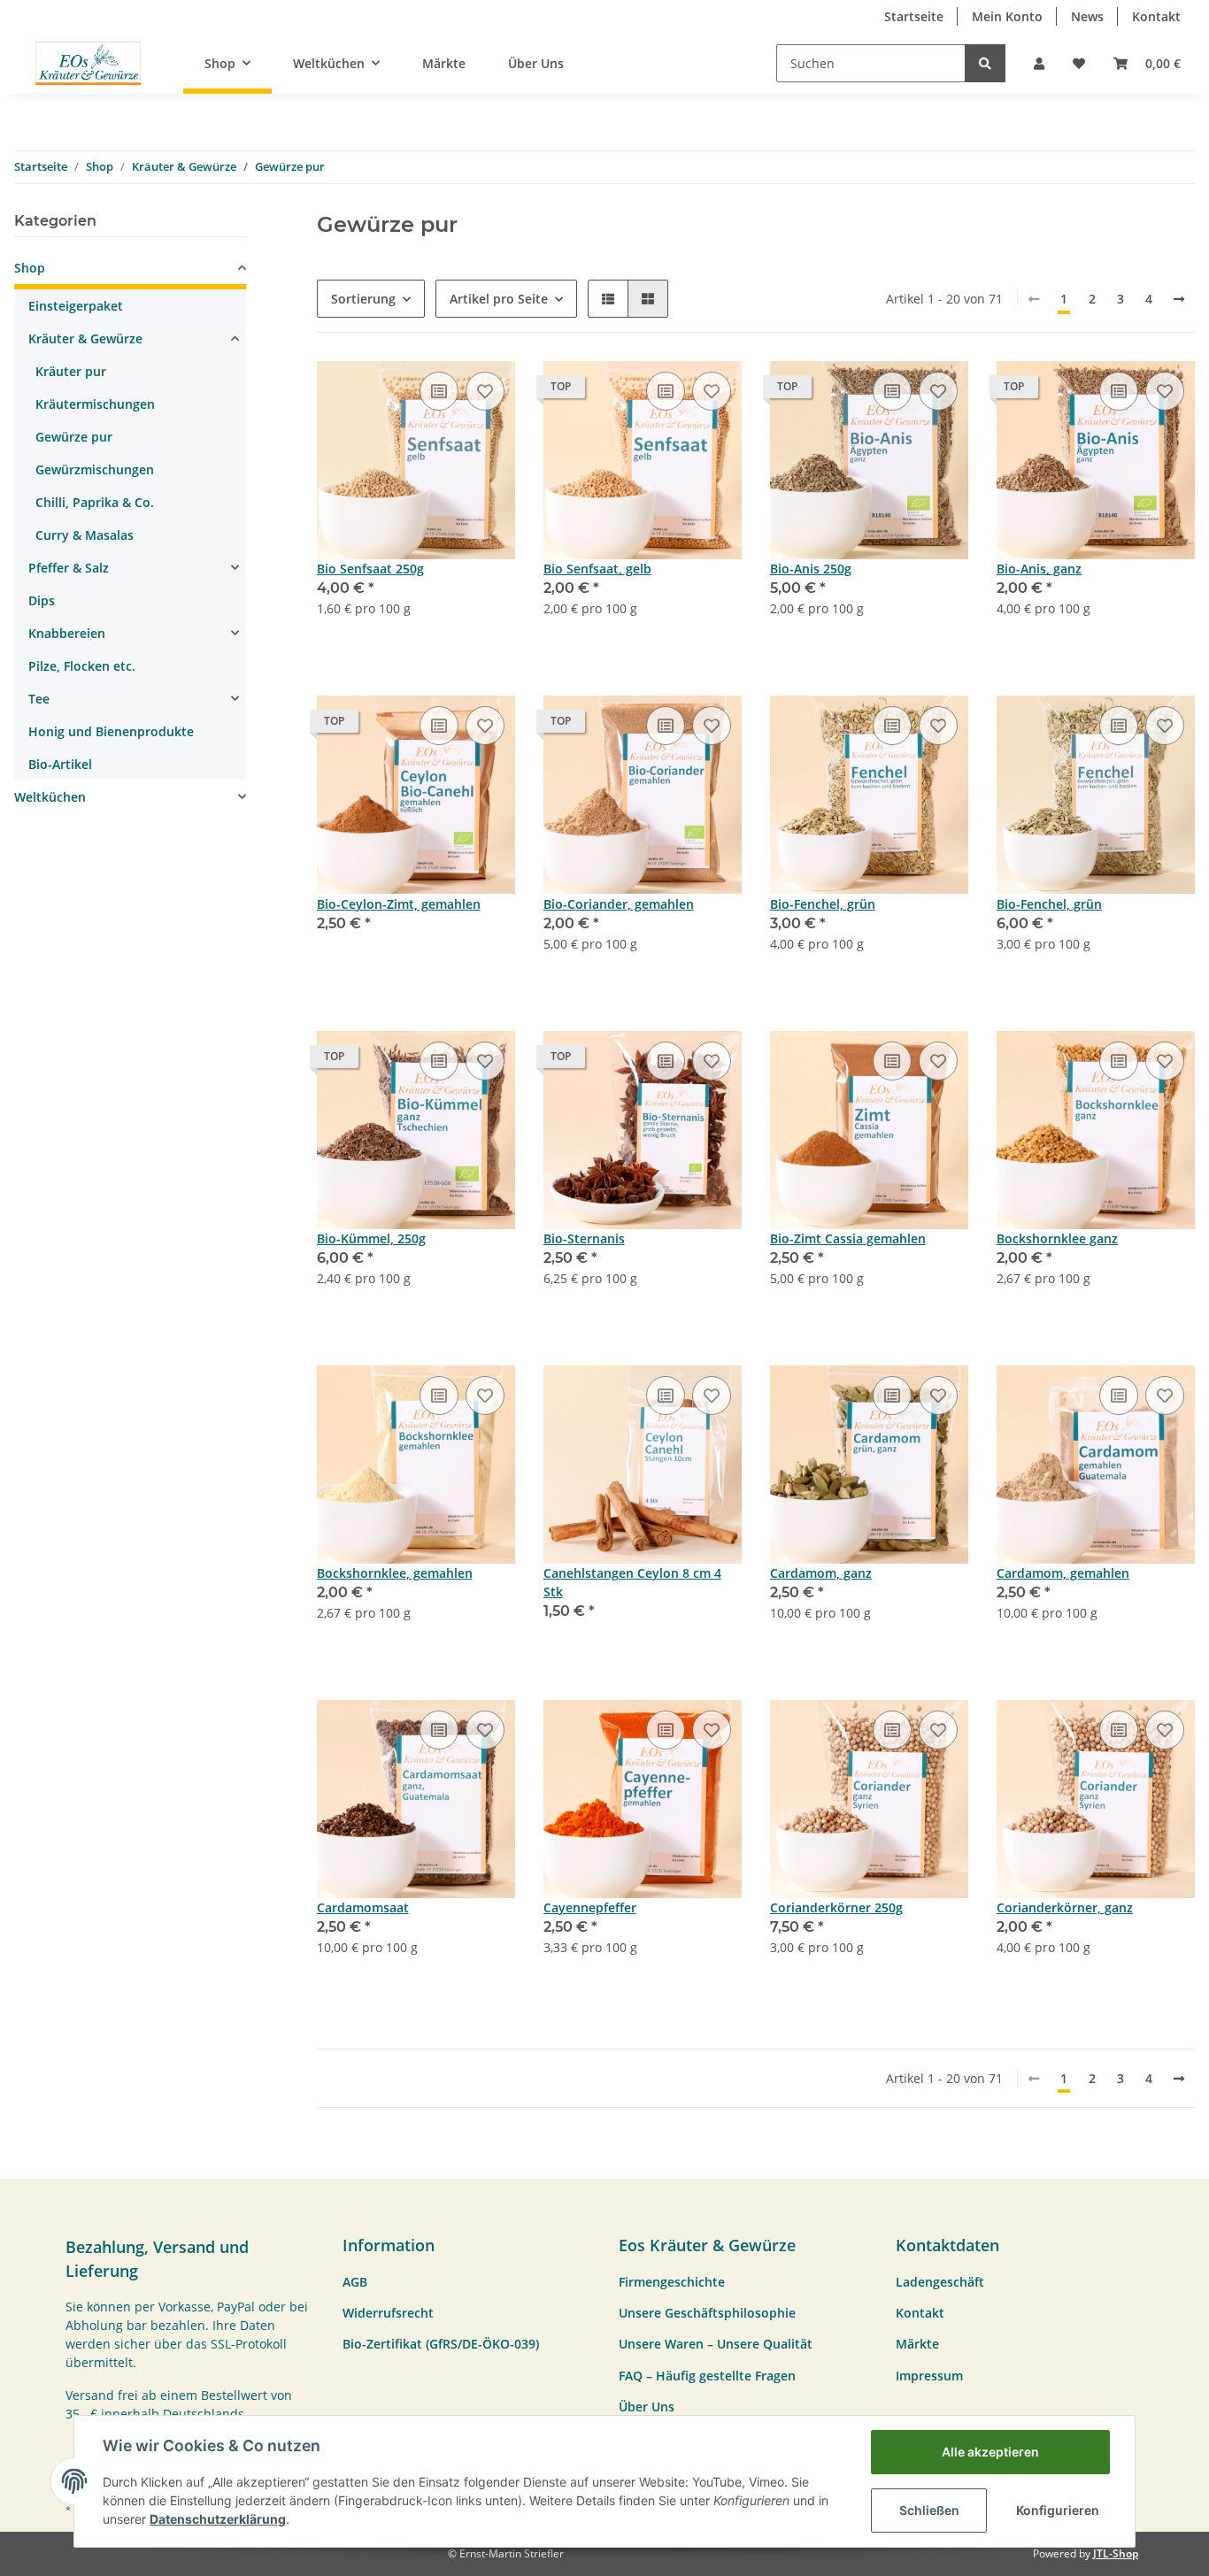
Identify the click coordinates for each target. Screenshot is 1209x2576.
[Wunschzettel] (1079, 63)
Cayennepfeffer (590, 1907)
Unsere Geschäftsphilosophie (707, 2313)
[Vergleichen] (439, 391)
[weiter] (1179, 299)
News (1087, 16)
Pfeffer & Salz (69, 568)
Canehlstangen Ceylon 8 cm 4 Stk (632, 1582)
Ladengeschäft (940, 2282)
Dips (42, 600)
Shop (30, 268)
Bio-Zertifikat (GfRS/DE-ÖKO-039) (441, 2344)
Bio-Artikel (60, 764)
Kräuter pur (71, 371)
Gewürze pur (74, 437)
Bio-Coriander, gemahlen (619, 904)
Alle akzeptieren (990, 2452)
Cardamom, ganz (821, 1573)
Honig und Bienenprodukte (111, 731)
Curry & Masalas (85, 535)
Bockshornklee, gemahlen (395, 1573)
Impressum (929, 2376)
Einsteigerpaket (76, 306)
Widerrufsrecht (388, 2313)
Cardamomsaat (363, 1907)
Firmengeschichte (672, 2282)
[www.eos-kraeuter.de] (88, 63)
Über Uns (536, 63)
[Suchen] (985, 63)
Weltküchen (50, 797)
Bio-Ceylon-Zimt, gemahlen (399, 904)
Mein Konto (1007, 16)
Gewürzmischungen (95, 469)
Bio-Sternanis (584, 1238)
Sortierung (363, 299)
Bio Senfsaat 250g (370, 569)
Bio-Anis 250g (811, 569)
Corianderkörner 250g (836, 1907)
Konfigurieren (1058, 2510)
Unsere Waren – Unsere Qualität (716, 2344)
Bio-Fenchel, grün (823, 904)
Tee (39, 699)
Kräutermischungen (95, 404)
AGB (355, 2282)
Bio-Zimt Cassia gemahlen (848, 1238)
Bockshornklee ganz (1057, 1238)
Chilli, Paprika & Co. (95, 502)
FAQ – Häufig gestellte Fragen (707, 2376)
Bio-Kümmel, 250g (371, 1238)
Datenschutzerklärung (218, 2519)
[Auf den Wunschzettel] (485, 391)
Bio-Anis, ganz (1039, 569)
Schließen (929, 2510)
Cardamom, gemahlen (1063, 1573)
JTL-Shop (1116, 2553)
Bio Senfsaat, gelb (597, 569)
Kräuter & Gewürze (85, 338)
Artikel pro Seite (499, 299)
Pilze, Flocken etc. (82, 666)
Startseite (914, 16)
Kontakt (1156, 16)
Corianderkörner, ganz (1065, 1907)
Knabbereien (67, 633)
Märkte (444, 63)
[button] (1039, 63)
